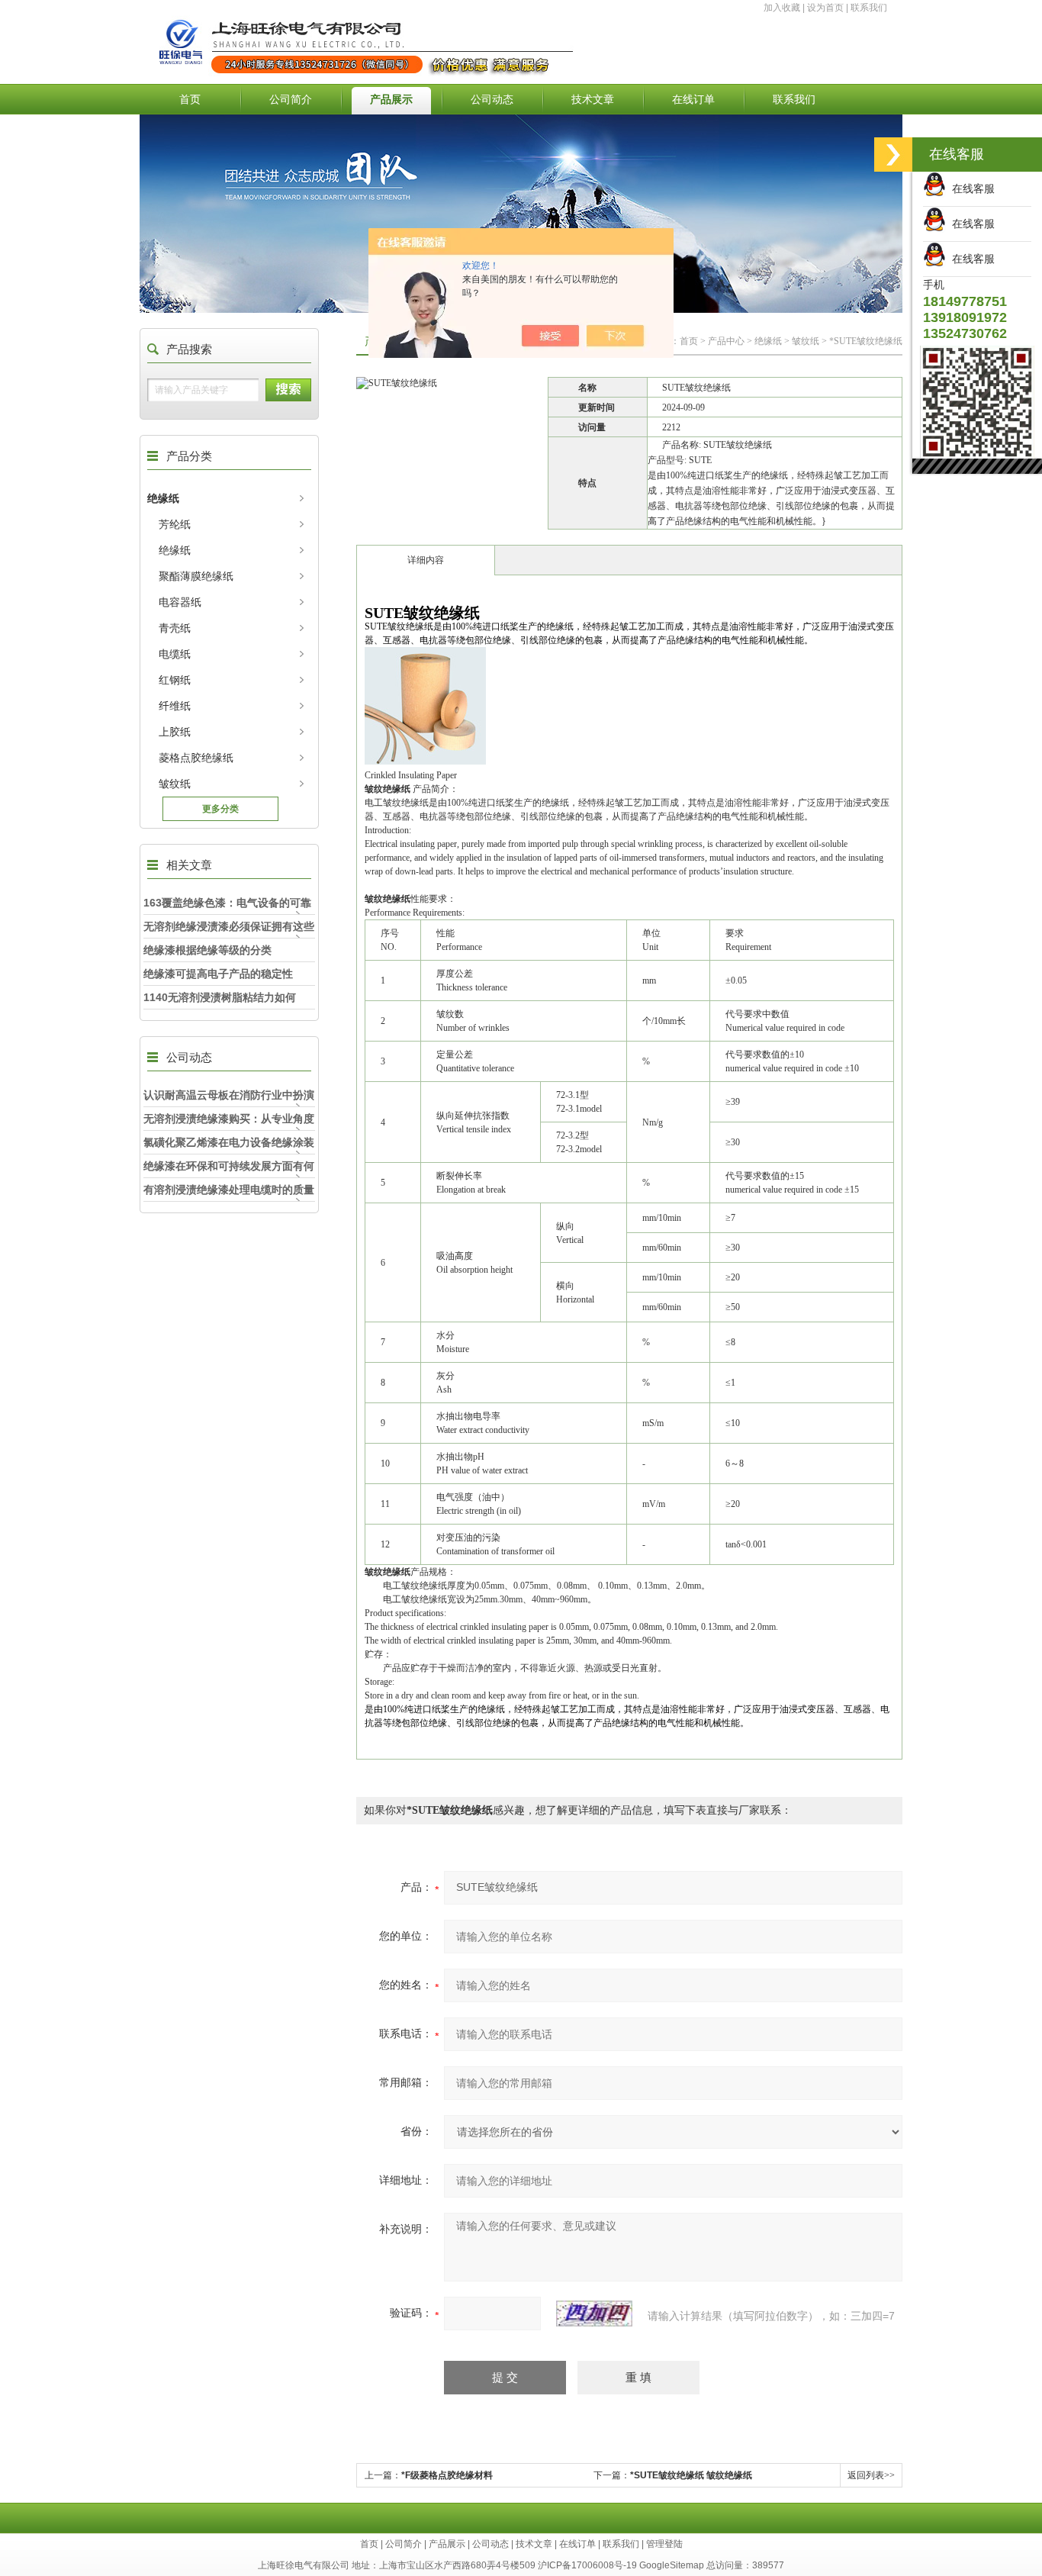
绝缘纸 (163, 498)
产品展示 (391, 99)
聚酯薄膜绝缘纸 (196, 576)
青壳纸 (175, 628)
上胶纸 (175, 732)
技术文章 (593, 99)
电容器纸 (180, 602)
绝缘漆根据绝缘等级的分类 (207, 950)
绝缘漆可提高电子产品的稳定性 (218, 974)
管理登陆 (664, 2544)
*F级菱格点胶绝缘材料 (447, 2475)
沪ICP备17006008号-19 (587, 2565)
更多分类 (220, 809)
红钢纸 (175, 680)
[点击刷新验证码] (594, 2314)
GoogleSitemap (672, 2565)
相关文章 (189, 865)
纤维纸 (175, 706)
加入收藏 (782, 8)
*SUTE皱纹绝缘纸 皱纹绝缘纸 (691, 2475)
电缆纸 (175, 654)
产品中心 (726, 341)
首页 (190, 99)
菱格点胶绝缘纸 (196, 758)
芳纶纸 (175, 524)
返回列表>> (871, 2475)
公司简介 (291, 99)
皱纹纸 (175, 784)
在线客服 (970, 188)
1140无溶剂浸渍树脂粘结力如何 (220, 997)
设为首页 (825, 8)
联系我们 (869, 8)
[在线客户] (893, 155)
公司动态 (492, 99)
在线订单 (693, 99)
